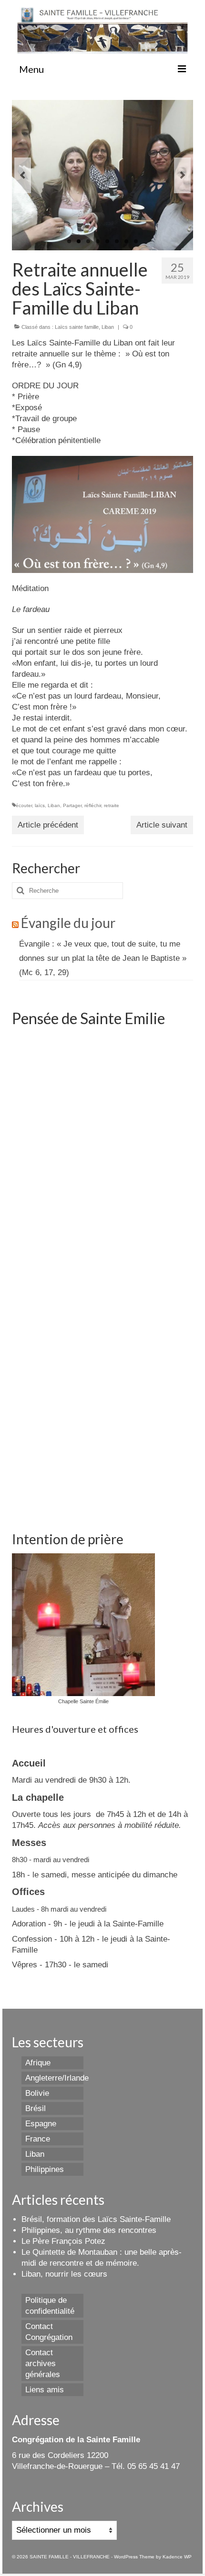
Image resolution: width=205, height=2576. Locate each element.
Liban (108, 327)
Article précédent (48, 825)
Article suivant (162, 825)
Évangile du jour (68, 923)
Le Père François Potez (63, 2241)
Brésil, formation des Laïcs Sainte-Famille (96, 2219)
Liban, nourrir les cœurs (64, 2274)
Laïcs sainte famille (77, 327)
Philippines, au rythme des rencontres (89, 2230)
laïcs (40, 805)
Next (182, 175)
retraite (112, 805)
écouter (24, 805)
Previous (23, 175)
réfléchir (93, 805)
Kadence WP (177, 2557)
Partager (72, 805)
